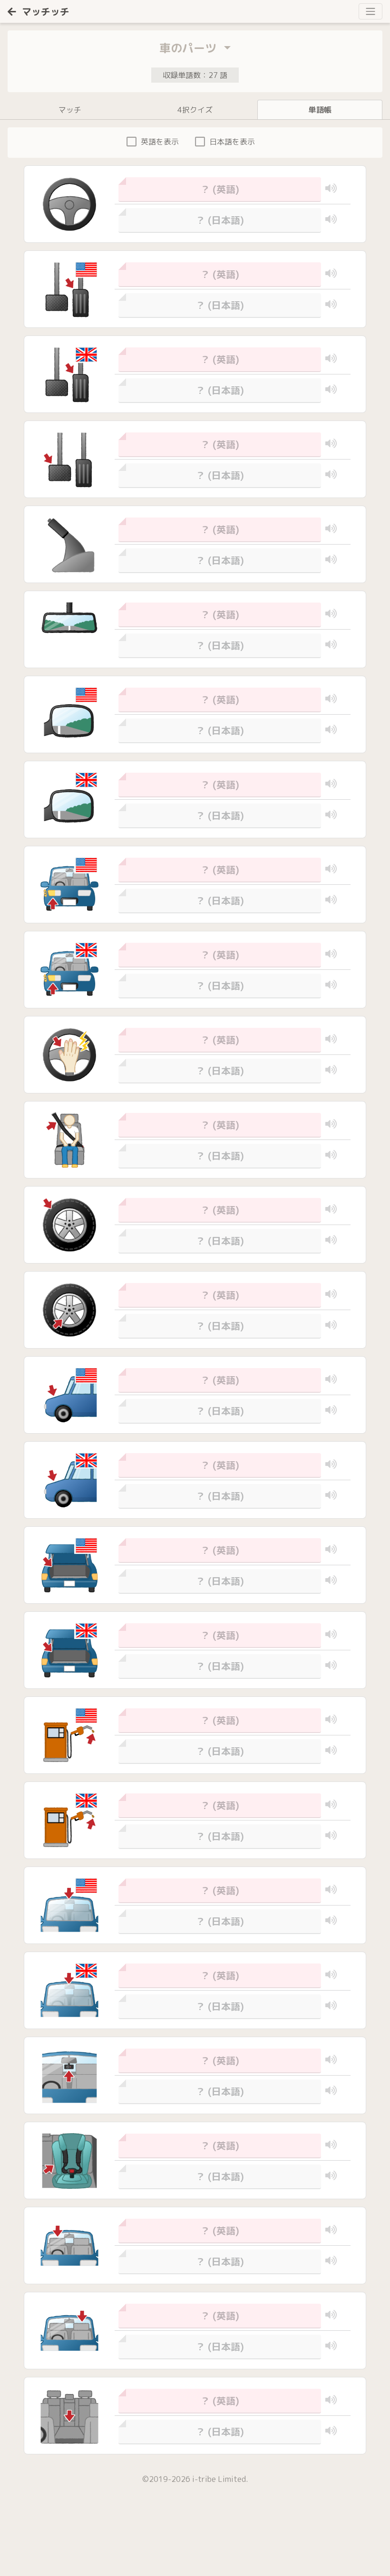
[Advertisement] (71, 2540)
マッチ (70, 110)
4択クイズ (195, 110)
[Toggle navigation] (370, 11)
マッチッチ (46, 11)
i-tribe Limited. (220, 2479)
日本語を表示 (232, 142)
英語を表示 (160, 142)
